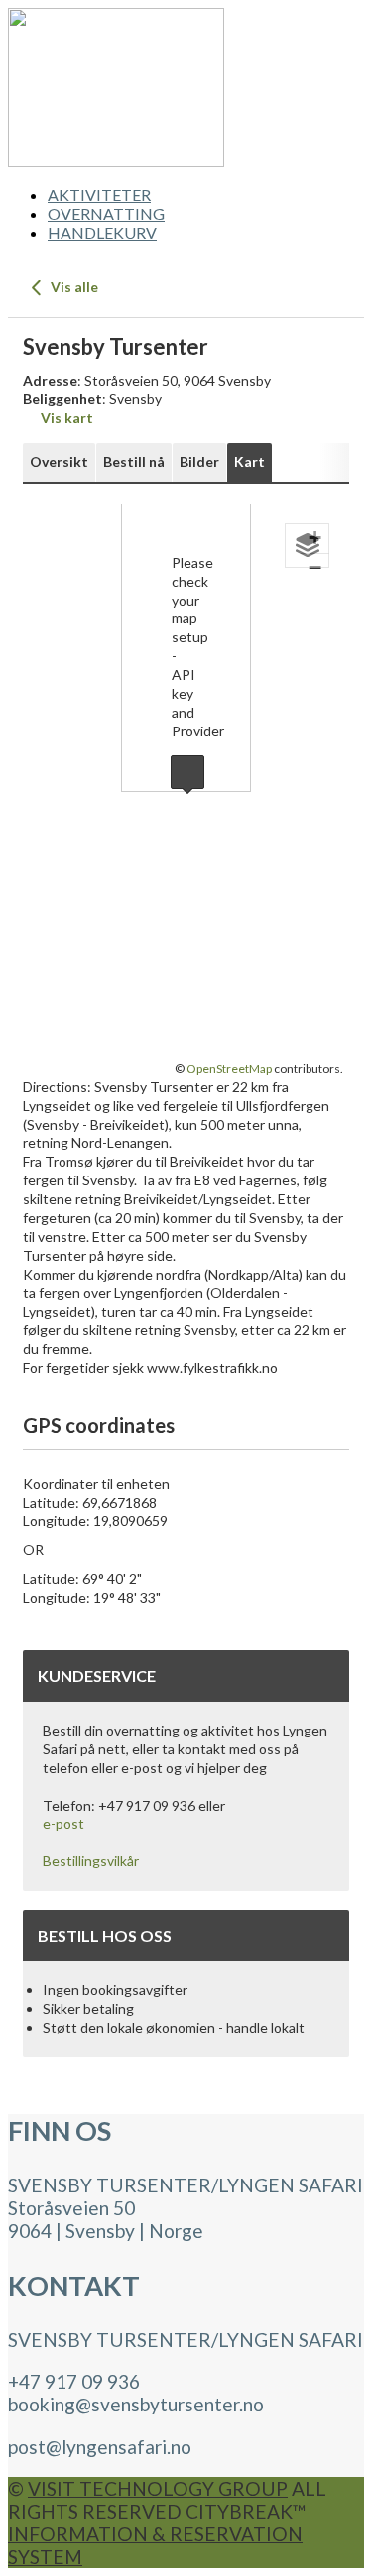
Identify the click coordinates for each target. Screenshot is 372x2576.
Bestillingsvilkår (91, 1861)
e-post (63, 1823)
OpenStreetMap (229, 1069)
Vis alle (73, 287)
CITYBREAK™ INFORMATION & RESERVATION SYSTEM (157, 2534)
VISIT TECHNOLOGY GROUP (158, 2488)
